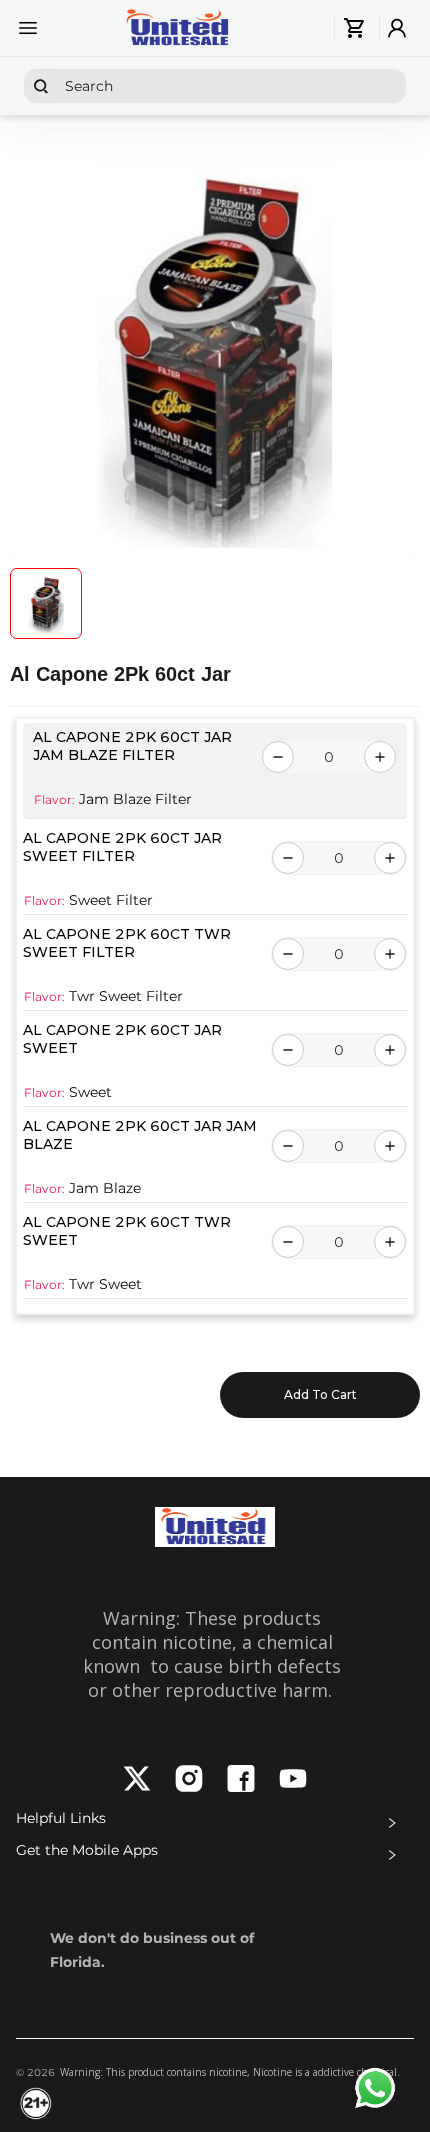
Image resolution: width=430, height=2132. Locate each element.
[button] (215, 1823)
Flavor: (54, 799)
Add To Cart (320, 1394)
